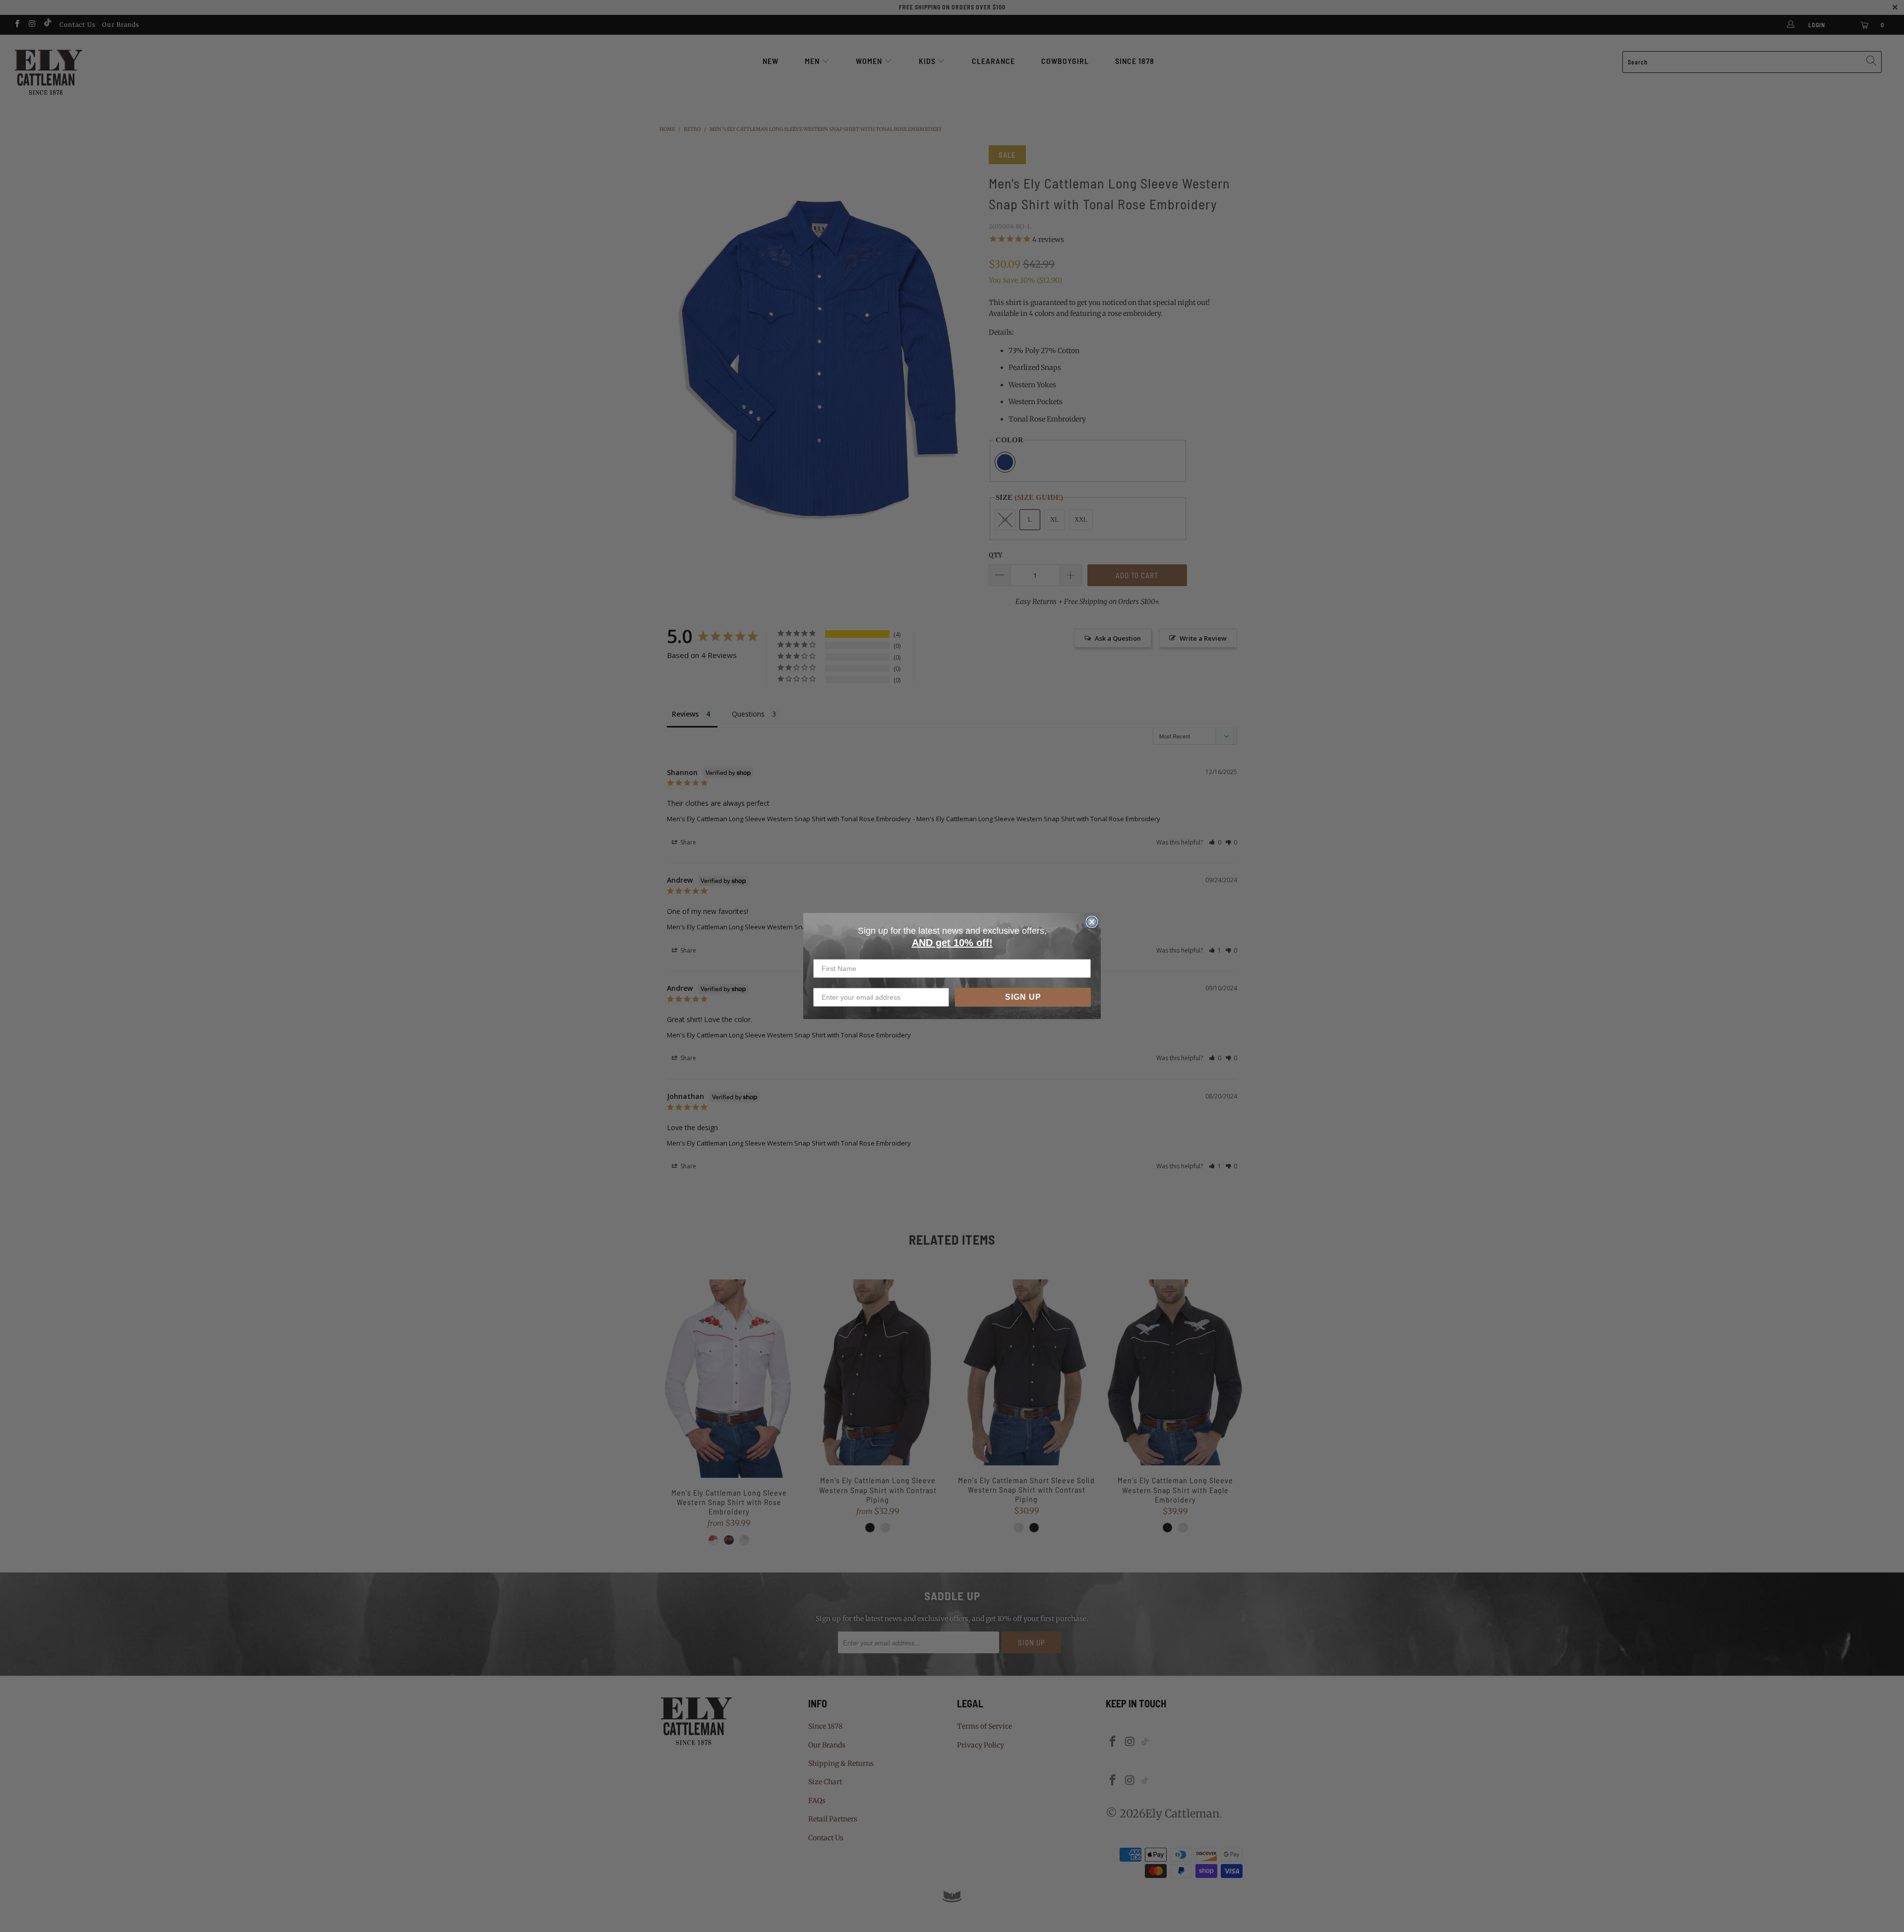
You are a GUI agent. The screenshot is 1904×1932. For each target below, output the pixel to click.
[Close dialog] (1092, 922)
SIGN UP (1023, 997)
